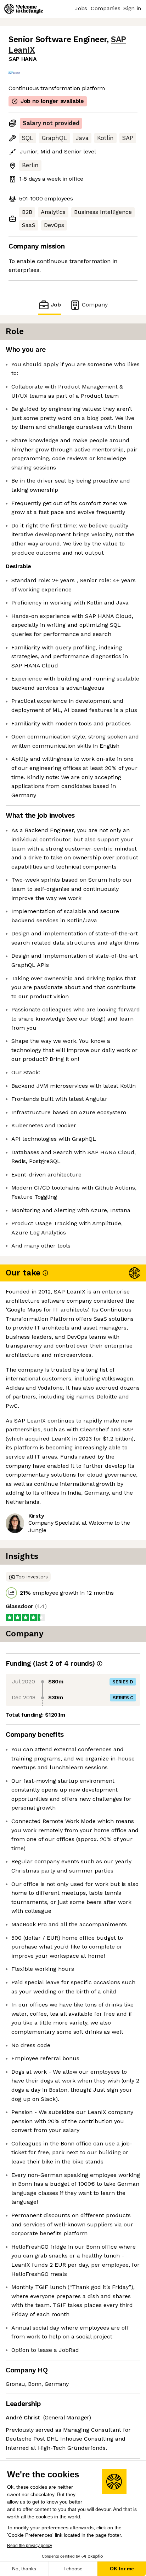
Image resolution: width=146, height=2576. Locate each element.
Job (56, 305)
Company (95, 305)
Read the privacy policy (30, 2546)
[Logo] (24, 9)
